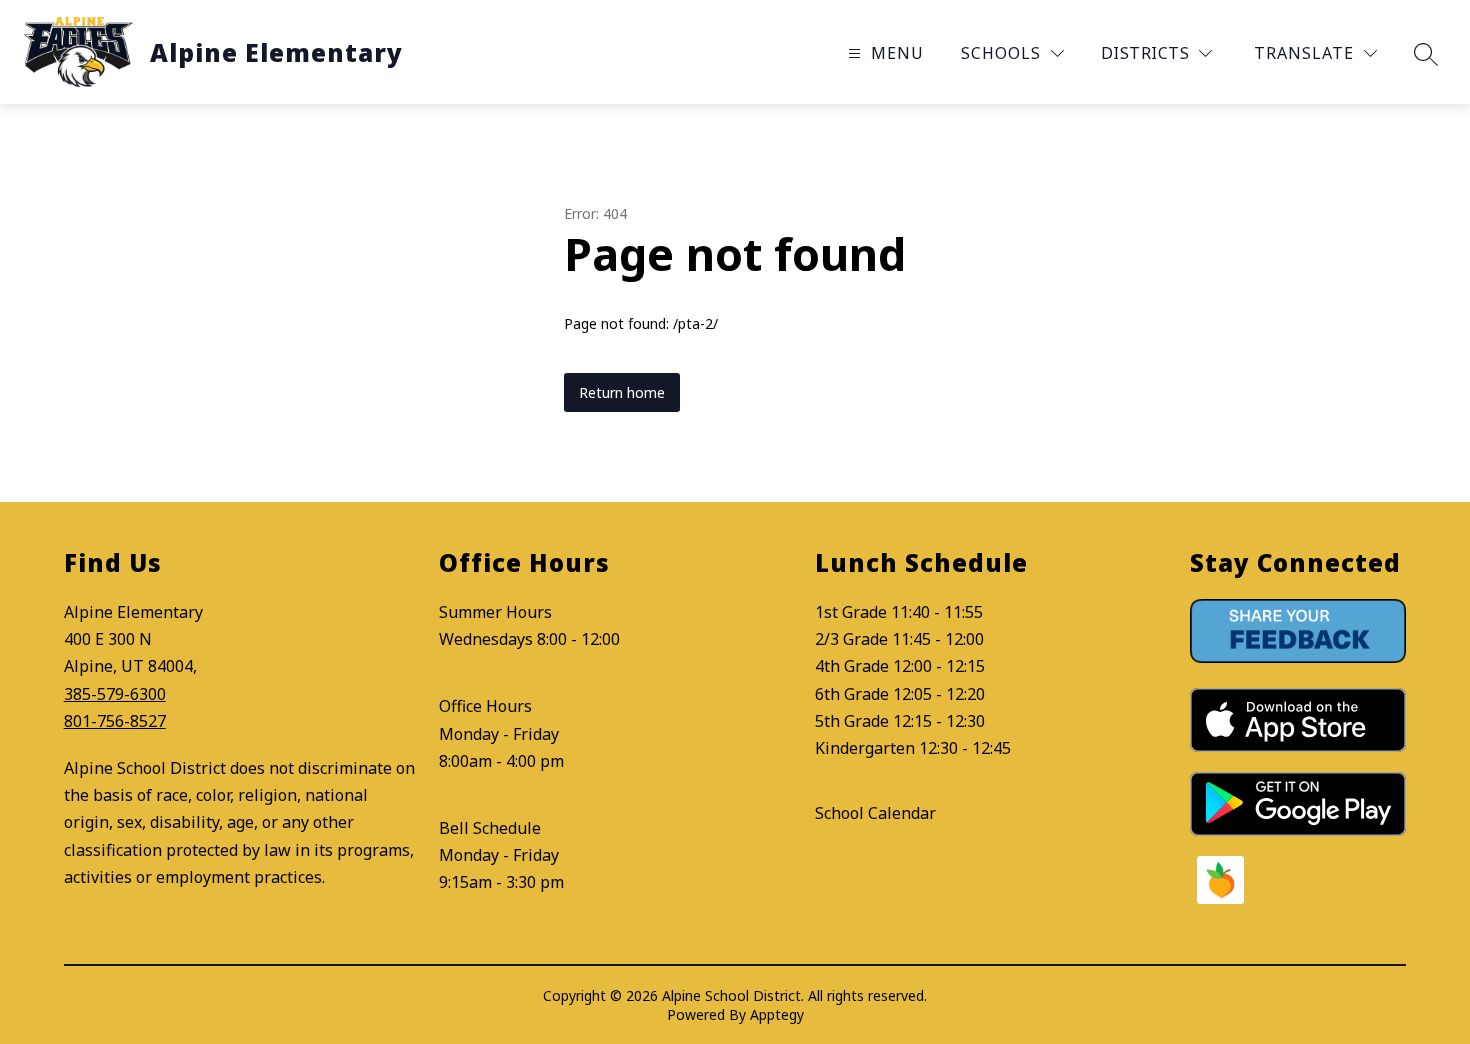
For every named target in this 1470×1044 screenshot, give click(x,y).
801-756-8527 (115, 721)
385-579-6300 (115, 694)
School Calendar (875, 813)
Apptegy (777, 1014)
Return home (622, 392)
